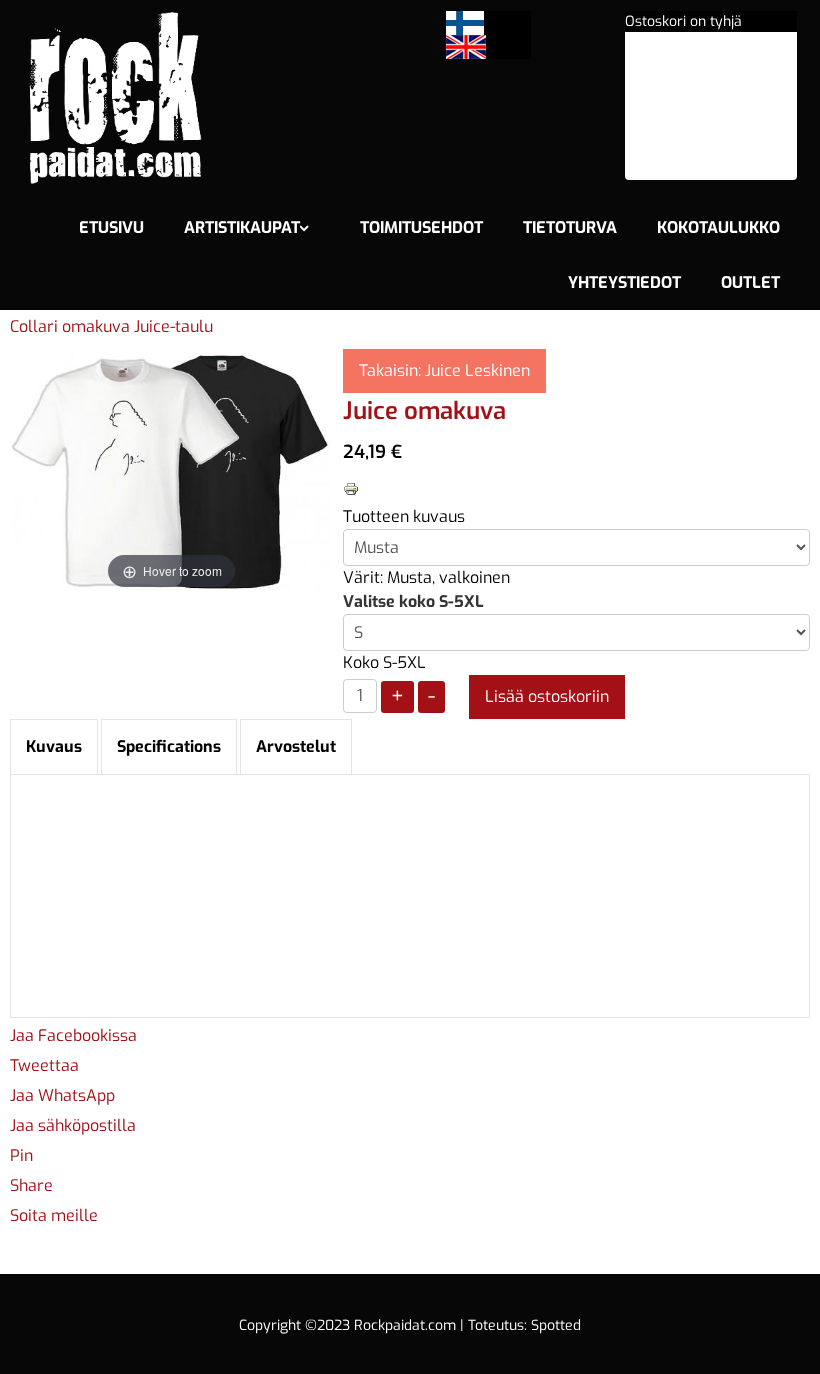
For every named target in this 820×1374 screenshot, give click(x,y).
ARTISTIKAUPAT (242, 227)
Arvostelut (296, 746)
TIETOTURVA (570, 227)
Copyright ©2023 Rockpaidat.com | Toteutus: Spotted (410, 1325)
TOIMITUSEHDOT (421, 227)
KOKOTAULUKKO (718, 227)
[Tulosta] (351, 487)
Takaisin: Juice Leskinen (444, 370)
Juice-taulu (173, 326)
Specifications (169, 746)
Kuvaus (54, 746)
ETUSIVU (111, 227)
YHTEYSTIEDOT (624, 282)
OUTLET (750, 282)
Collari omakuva (72, 326)
